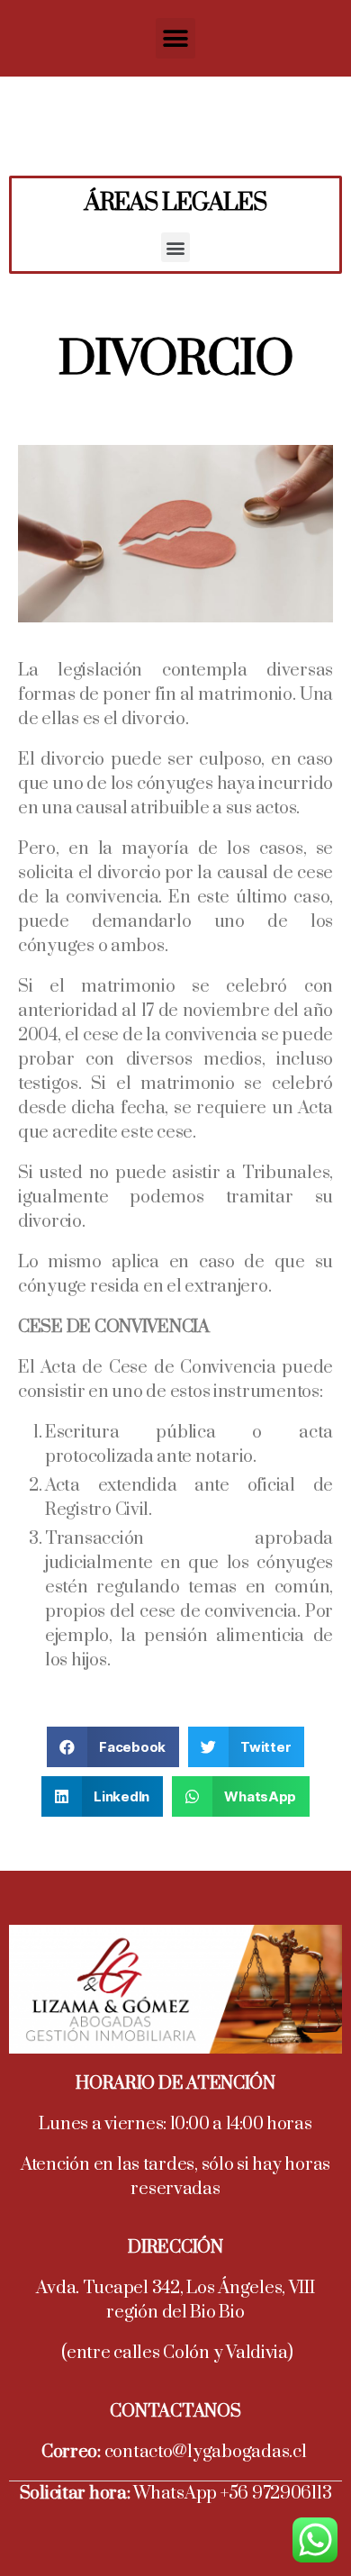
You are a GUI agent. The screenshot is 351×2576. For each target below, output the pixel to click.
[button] (176, 38)
